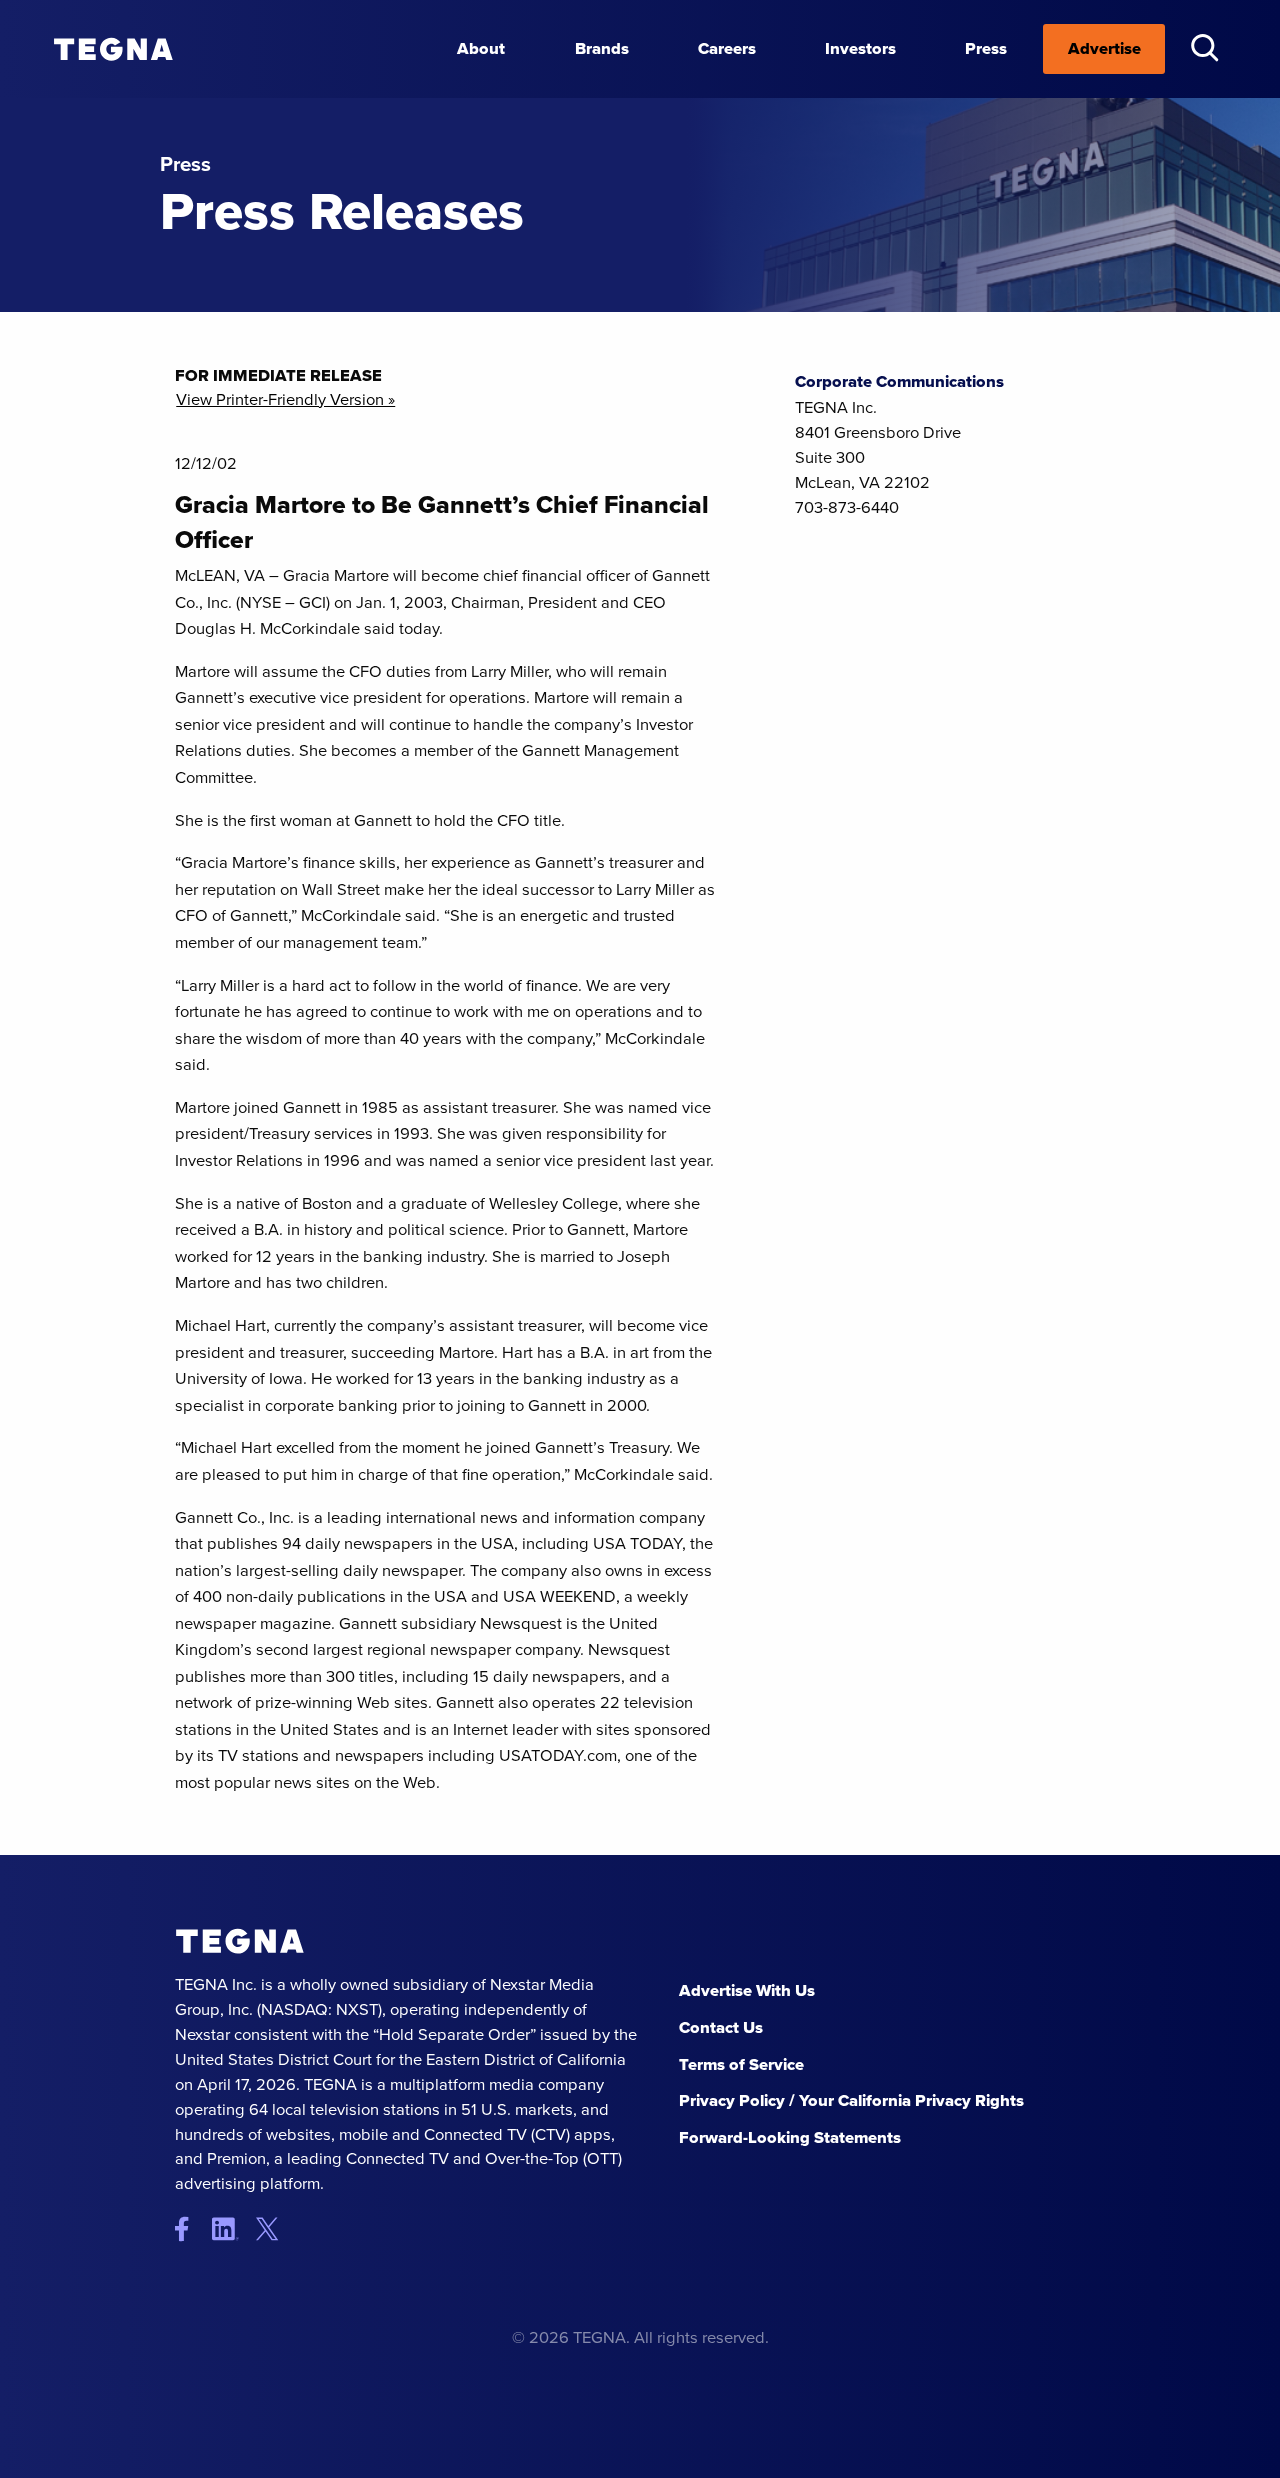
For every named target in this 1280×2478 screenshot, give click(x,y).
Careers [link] (727, 48)
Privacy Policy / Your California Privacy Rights (851, 2100)
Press (986, 48)
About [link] (481, 48)
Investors (860, 48)
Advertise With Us (747, 1990)
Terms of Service (741, 2064)
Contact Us (721, 2027)
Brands (602, 48)
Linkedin (232, 2229)
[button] (1204, 47)
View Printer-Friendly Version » (285, 400)
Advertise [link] (1104, 48)
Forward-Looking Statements (790, 2137)
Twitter (272, 2229)
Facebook (191, 2229)
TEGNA (240, 1941)
